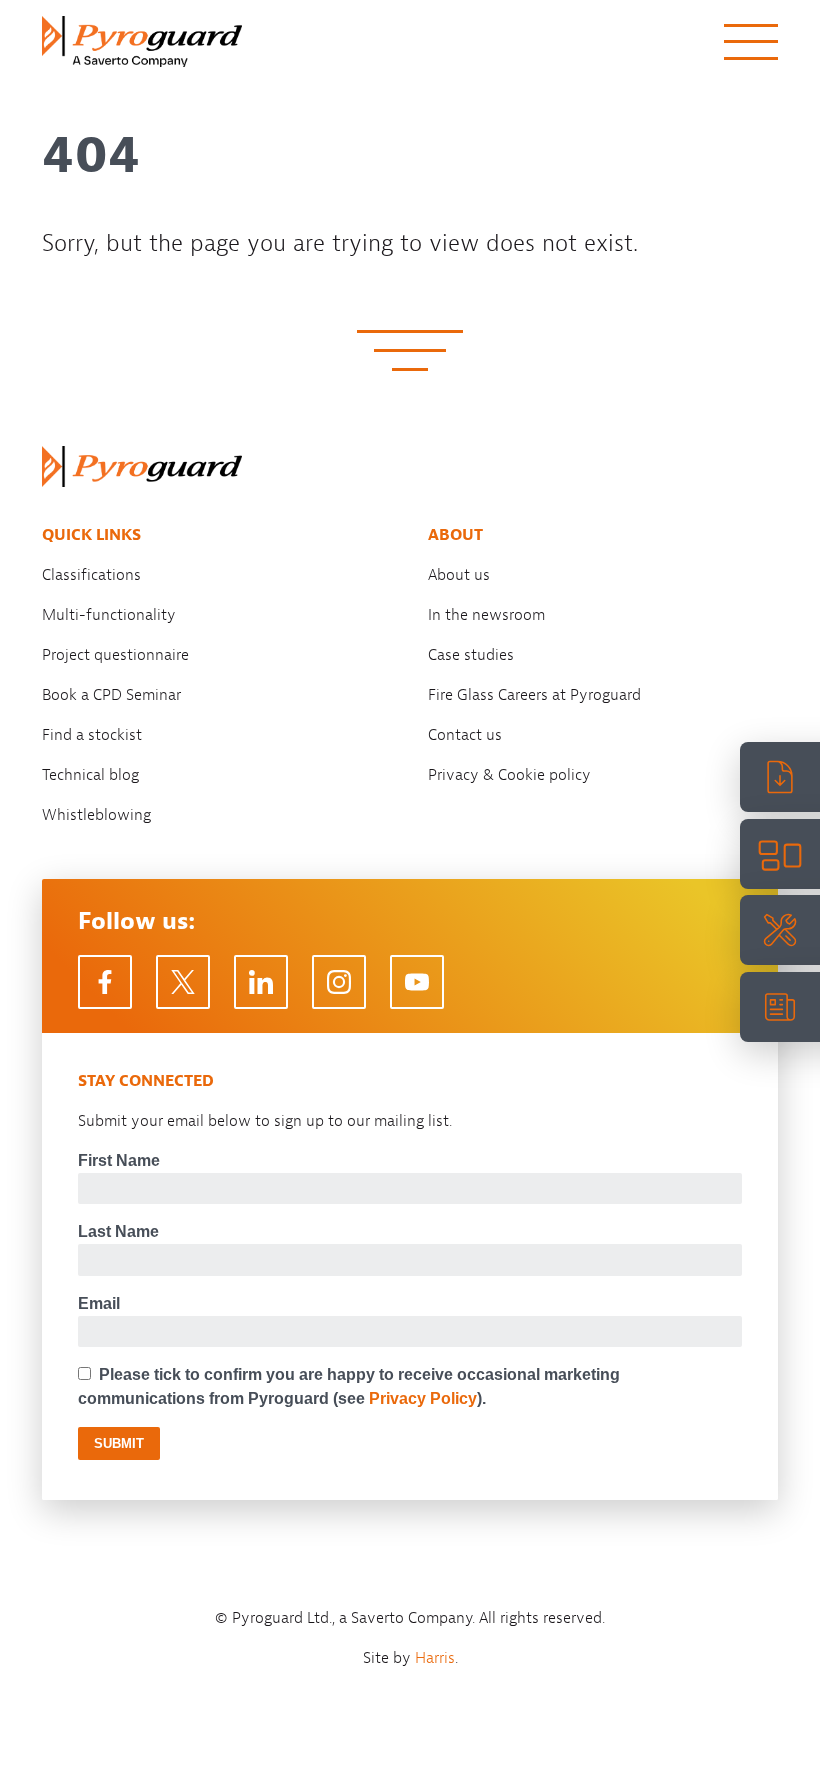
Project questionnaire (115, 655)
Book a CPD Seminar (111, 695)
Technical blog (90, 775)
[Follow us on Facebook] (105, 982)
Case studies (471, 655)
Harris (435, 1658)
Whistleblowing (96, 815)
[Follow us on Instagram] (339, 982)
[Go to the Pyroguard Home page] (142, 41)
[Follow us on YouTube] (417, 982)
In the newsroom (486, 615)
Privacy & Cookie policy (509, 775)
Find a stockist (92, 735)
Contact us (465, 735)
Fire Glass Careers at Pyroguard (534, 695)
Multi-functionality (109, 615)
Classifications (91, 575)
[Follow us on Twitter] (183, 982)
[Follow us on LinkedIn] (261, 982)
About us (459, 575)
